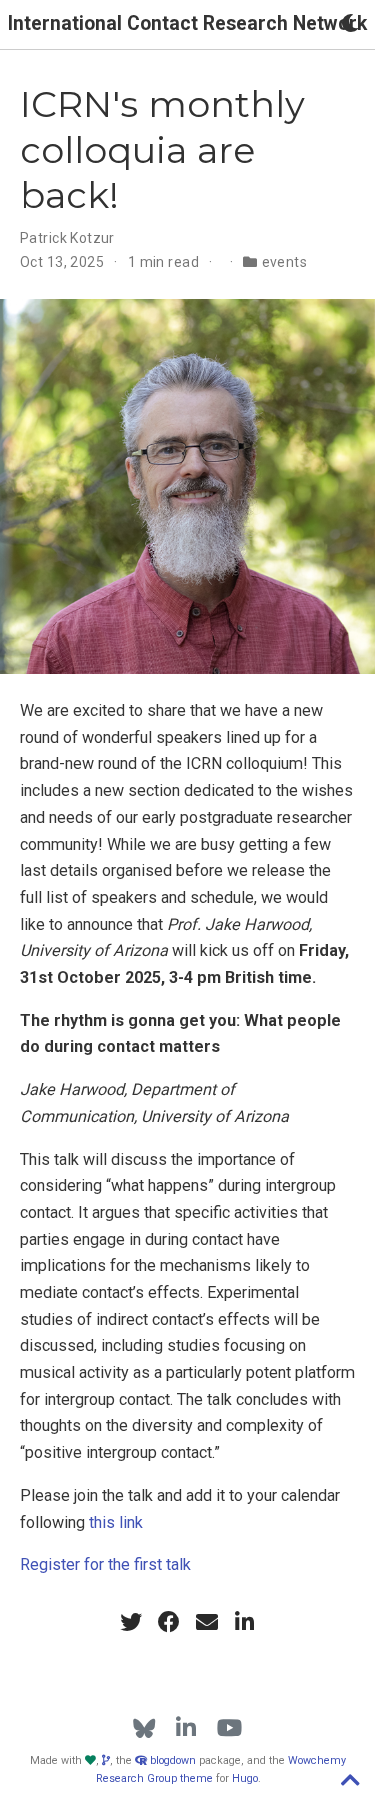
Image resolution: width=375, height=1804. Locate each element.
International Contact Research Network (187, 23)
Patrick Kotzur (67, 238)
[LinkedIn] (186, 1728)
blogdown (173, 1760)
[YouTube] (229, 1728)
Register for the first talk (105, 1564)
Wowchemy (317, 1760)
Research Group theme (154, 1778)
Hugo (245, 1778)
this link (116, 1522)
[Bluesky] (144, 1728)
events (285, 262)
